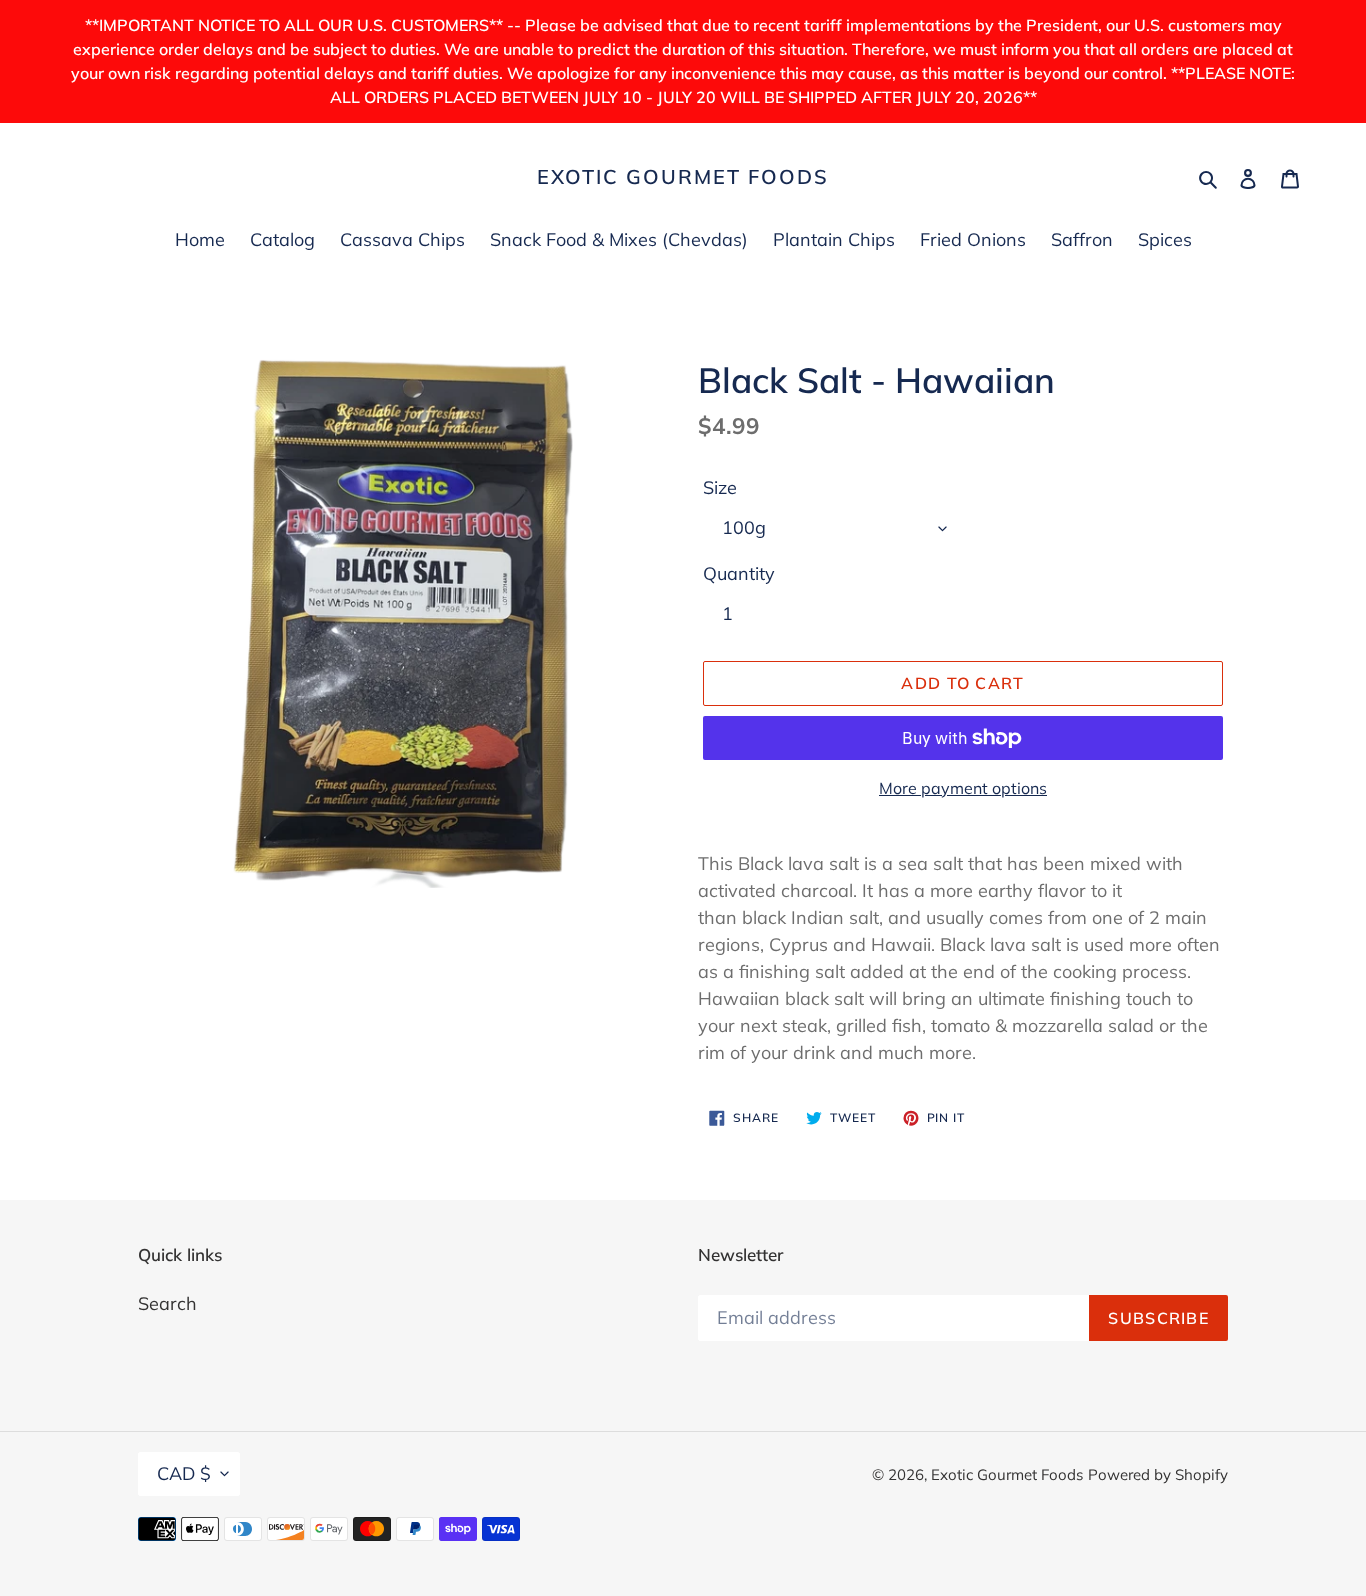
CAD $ (184, 1473)
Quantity (739, 573)
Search (167, 1303)
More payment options (963, 788)
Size (720, 487)
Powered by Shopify (1158, 1474)
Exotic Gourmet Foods (683, 177)
